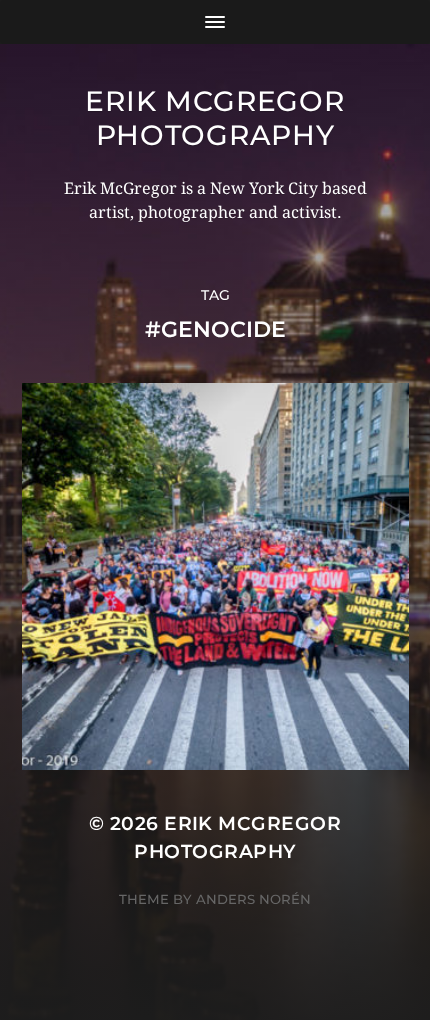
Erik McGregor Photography (214, 118)
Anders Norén (253, 899)
